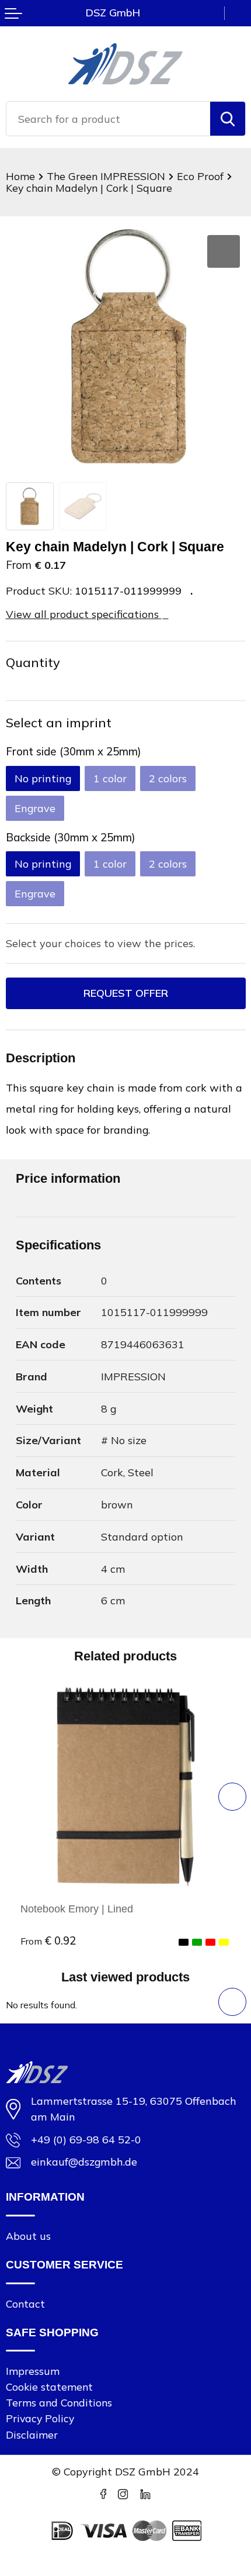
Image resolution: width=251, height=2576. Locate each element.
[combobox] (108, 119)
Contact (25, 2304)
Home (20, 176)
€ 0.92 (48, 1940)
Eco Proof (200, 176)
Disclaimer (32, 2435)
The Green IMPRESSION (106, 176)
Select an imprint (59, 722)
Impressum (33, 2371)
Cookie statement (49, 2387)
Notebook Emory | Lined (77, 1909)
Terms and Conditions (59, 2402)
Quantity (33, 662)
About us (28, 2236)
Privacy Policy (40, 2418)
